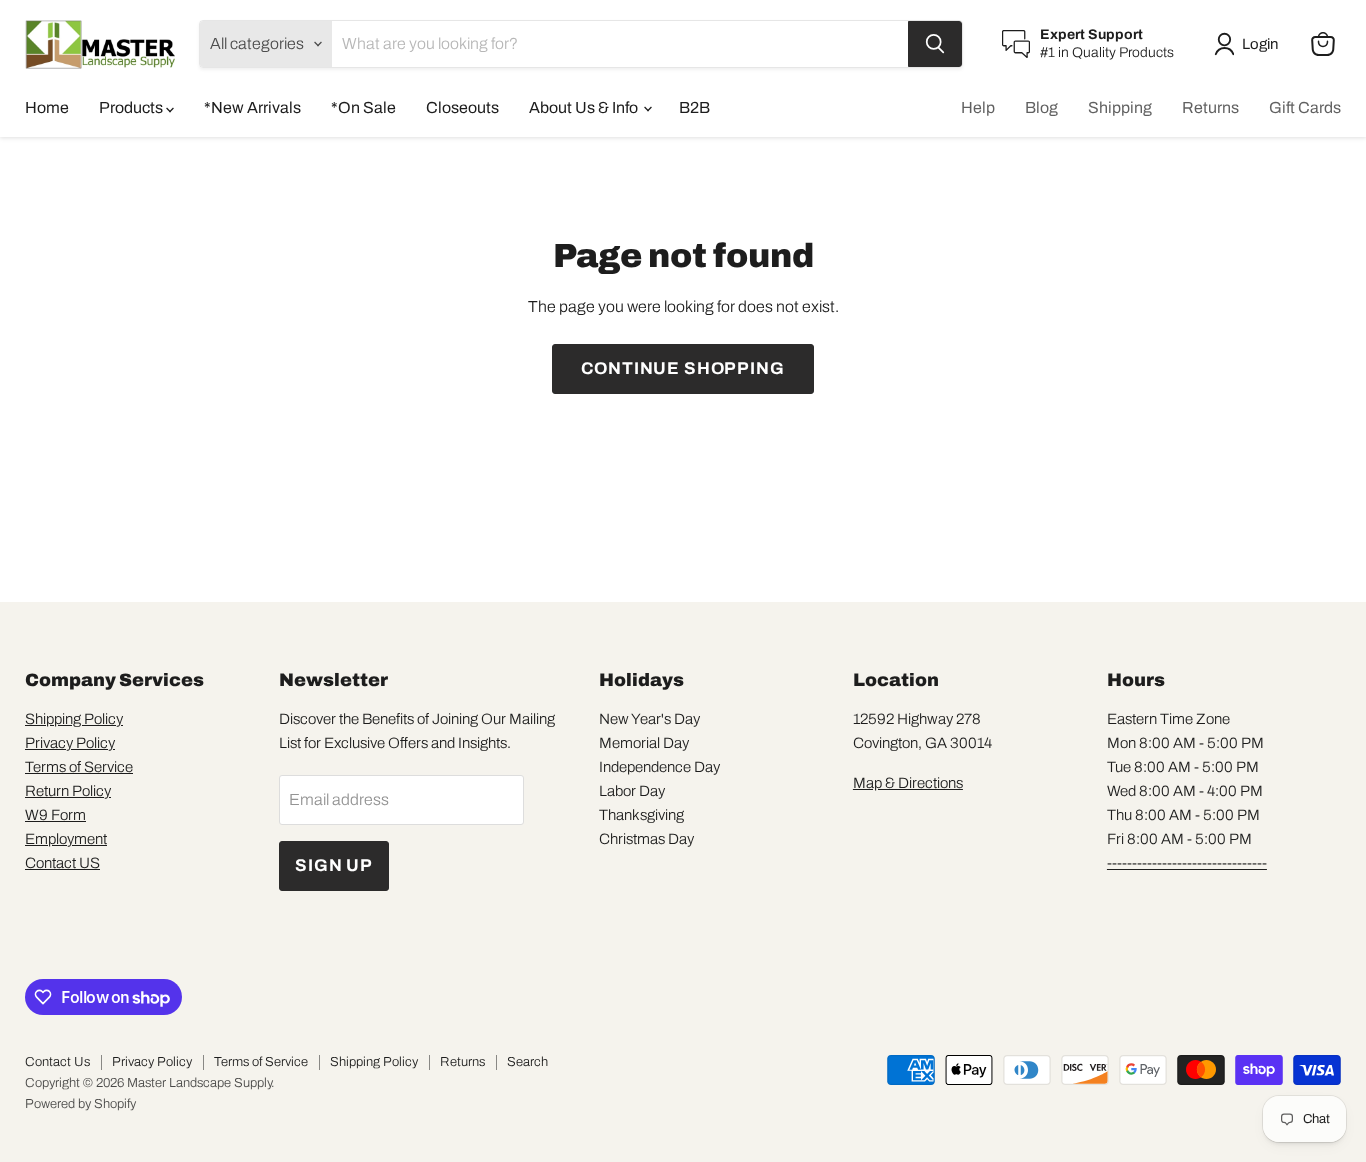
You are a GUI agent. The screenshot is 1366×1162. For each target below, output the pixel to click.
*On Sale (363, 107)
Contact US (62, 863)
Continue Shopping (682, 368)
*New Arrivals (252, 107)
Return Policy (68, 791)
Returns (1210, 107)
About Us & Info (585, 107)
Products (132, 107)
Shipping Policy (74, 719)
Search (527, 1062)
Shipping (1120, 107)
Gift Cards (1305, 107)
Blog (1041, 107)
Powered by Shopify (80, 1104)
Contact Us (57, 1062)
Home (47, 107)
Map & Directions (908, 783)
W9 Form (55, 815)
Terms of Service (79, 767)
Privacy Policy (70, 743)
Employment (66, 839)
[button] (1250, 44)
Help (978, 107)
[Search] (935, 44)
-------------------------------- (1187, 863)
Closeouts (462, 107)
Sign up (334, 865)
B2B (694, 107)
